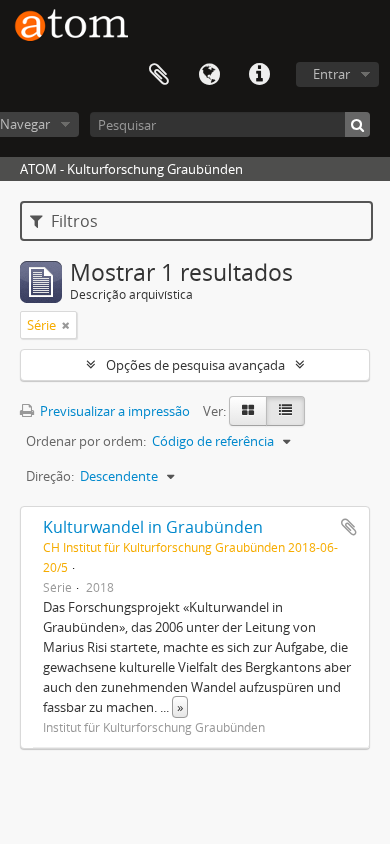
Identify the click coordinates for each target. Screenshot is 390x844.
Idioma (209, 75)
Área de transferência (159, 75)
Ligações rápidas (259, 75)
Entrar (331, 74)
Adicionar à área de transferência (349, 527)
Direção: (50, 476)
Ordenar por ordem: (86, 441)
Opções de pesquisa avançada (195, 365)
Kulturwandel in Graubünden (153, 527)
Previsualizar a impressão (113, 411)
